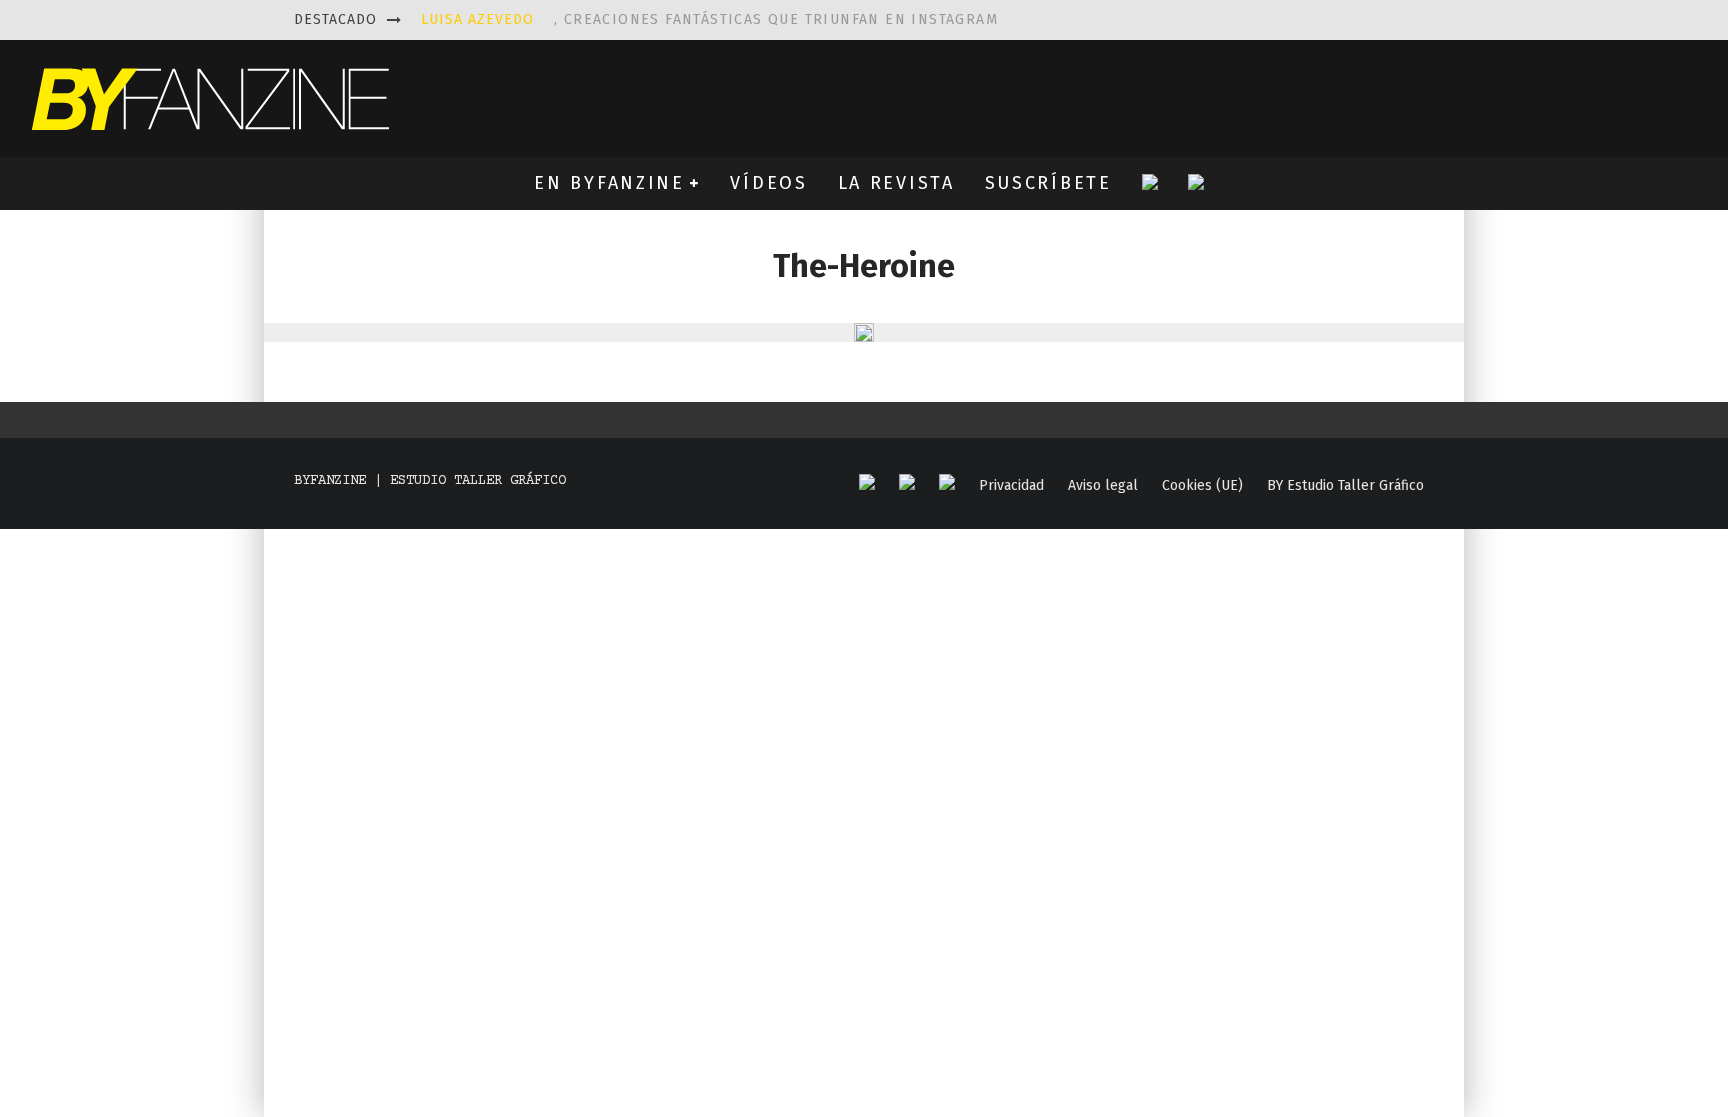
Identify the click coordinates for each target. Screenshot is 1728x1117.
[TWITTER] (907, 483)
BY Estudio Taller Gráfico (1345, 486)
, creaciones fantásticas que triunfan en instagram (709, 19)
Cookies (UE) (1202, 486)
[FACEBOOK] (867, 483)
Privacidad (1011, 486)
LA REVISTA (896, 183)
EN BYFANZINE (609, 183)
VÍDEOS (768, 183)
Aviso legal (1103, 486)
